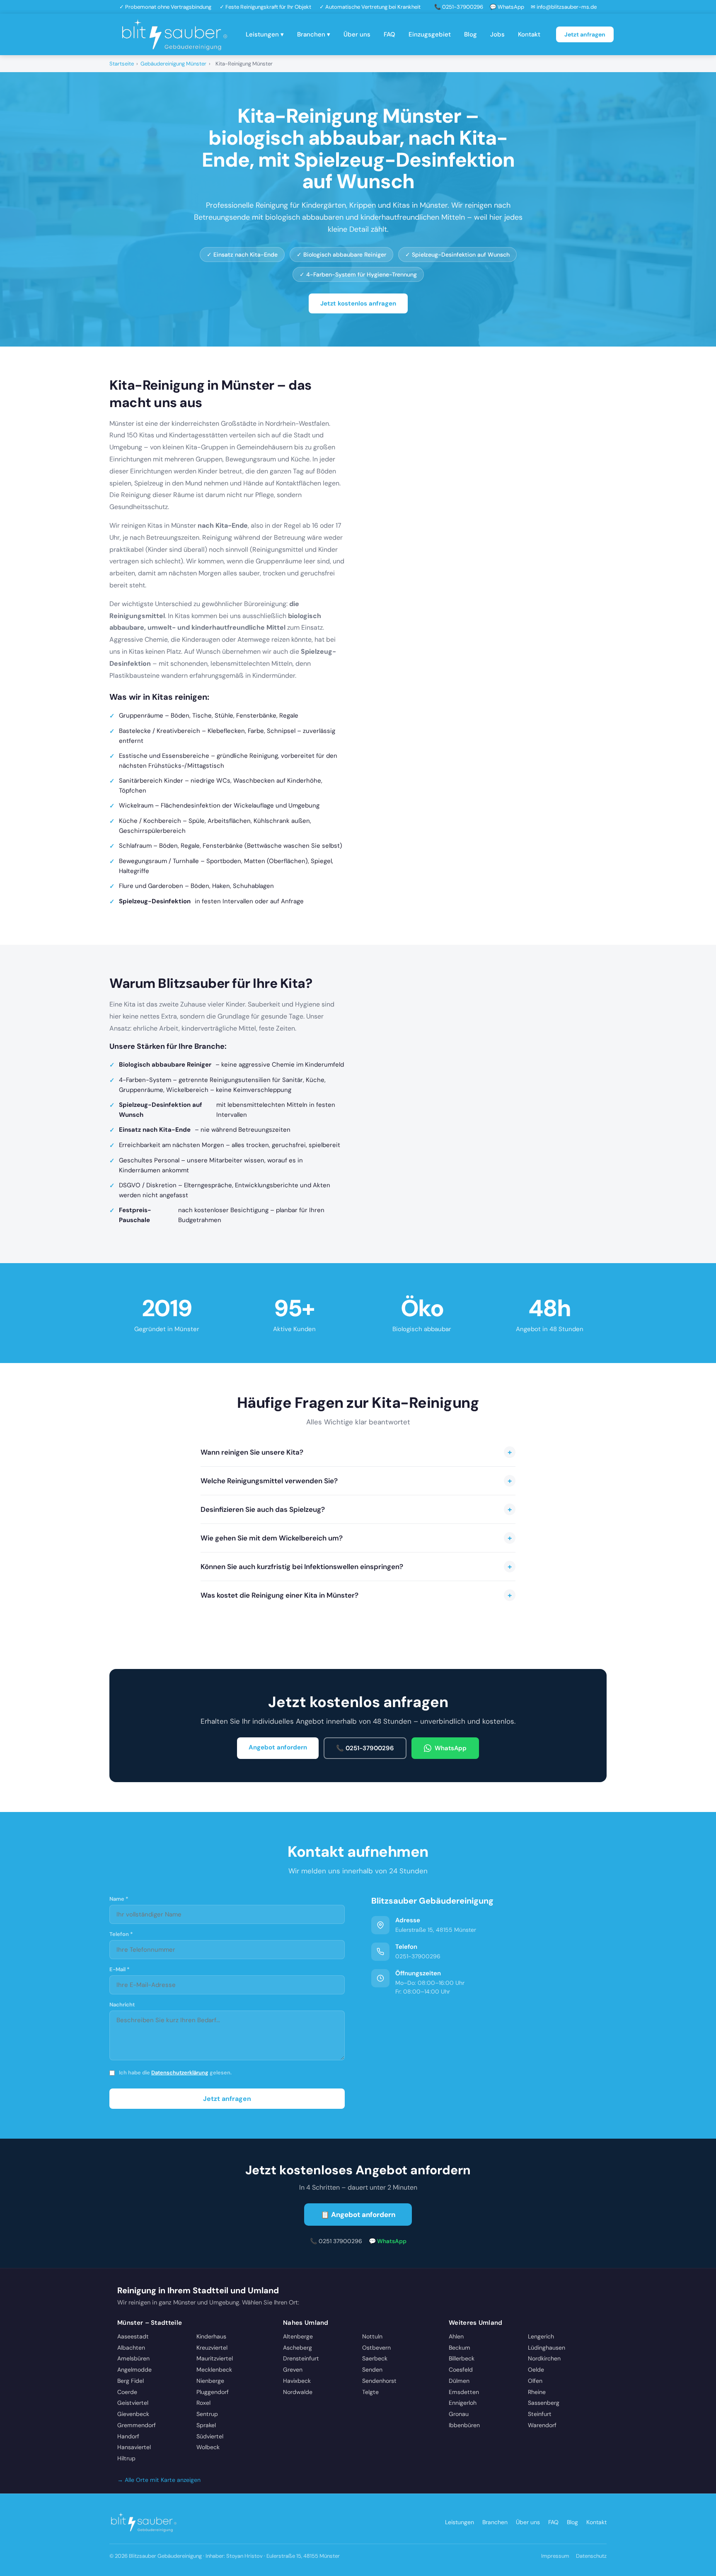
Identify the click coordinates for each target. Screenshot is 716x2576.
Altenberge (298, 2336)
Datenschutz (591, 2556)
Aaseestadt (133, 2336)
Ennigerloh (463, 2403)
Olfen (535, 2381)
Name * (119, 1899)
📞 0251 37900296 (336, 2241)
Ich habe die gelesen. (175, 2073)
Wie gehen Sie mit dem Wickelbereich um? (356, 1538)
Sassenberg (544, 2403)
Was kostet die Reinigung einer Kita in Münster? (356, 1595)
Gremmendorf (137, 2425)
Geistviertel (133, 2403)
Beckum (460, 2348)
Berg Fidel (131, 2381)
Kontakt (529, 34)
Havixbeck (297, 2381)
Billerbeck (462, 2358)
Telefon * (121, 1934)
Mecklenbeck (214, 2370)
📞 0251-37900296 (459, 7)
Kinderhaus (211, 2336)
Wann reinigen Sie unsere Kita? (356, 1452)
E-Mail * (120, 1969)
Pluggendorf (213, 2392)
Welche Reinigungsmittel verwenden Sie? (356, 1481)
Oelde (536, 2370)
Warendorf (542, 2425)
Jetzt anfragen (585, 34)
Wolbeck (208, 2447)
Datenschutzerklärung (180, 2073)
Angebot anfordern (278, 1747)
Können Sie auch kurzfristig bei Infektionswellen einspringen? (356, 1567)
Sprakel (206, 2425)
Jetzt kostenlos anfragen (358, 303)
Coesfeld (461, 2370)
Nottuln (372, 2336)
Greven (293, 2370)
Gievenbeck (133, 2414)
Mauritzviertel (215, 2358)
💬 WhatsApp (507, 7)
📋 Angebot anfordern (358, 2215)
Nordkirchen (544, 2358)
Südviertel (210, 2436)
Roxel (203, 2403)
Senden (372, 2370)
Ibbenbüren (464, 2425)
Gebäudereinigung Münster (173, 64)
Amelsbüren (133, 2358)
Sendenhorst (379, 2381)
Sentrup (207, 2414)
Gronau (459, 2414)
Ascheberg (298, 2348)
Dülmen (459, 2381)
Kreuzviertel (212, 2348)
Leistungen (460, 2522)
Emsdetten (464, 2392)
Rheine (537, 2392)
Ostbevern (376, 2348)
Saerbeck (375, 2358)
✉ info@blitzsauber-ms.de (564, 7)
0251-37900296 (418, 1956)
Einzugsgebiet (430, 34)
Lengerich (541, 2336)
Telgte (370, 2392)
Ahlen (456, 2336)
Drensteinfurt (301, 2358)
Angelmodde (134, 2370)
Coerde (127, 2392)
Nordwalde (298, 2392)
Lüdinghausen (547, 2348)
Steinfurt (540, 2414)
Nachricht (122, 2005)
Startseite (122, 64)
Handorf (128, 2436)
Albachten (131, 2348)
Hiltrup (126, 2458)
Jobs (497, 34)
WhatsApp (451, 1748)
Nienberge (210, 2381)
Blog (470, 34)
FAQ (389, 34)
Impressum (555, 2556)
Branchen (495, 2522)
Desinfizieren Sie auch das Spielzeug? (356, 1509)
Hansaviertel (134, 2447)
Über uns (357, 34)
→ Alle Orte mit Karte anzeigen (159, 2480)
